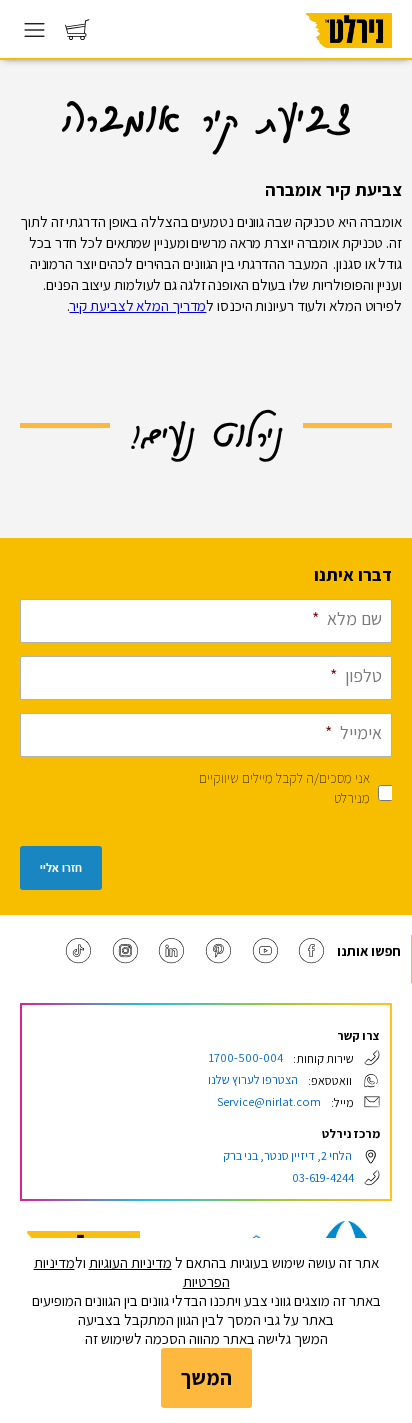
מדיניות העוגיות (130, 1262)
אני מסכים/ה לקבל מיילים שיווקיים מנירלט (284, 788)
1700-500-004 (246, 1057)
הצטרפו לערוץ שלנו (253, 1079)
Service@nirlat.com (269, 1101)
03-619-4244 (323, 1177)
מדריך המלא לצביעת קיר (137, 305)
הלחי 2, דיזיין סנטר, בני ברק (287, 1155)
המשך (206, 1377)
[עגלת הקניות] (77, 34)
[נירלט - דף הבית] (349, 54)
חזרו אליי (61, 868)
